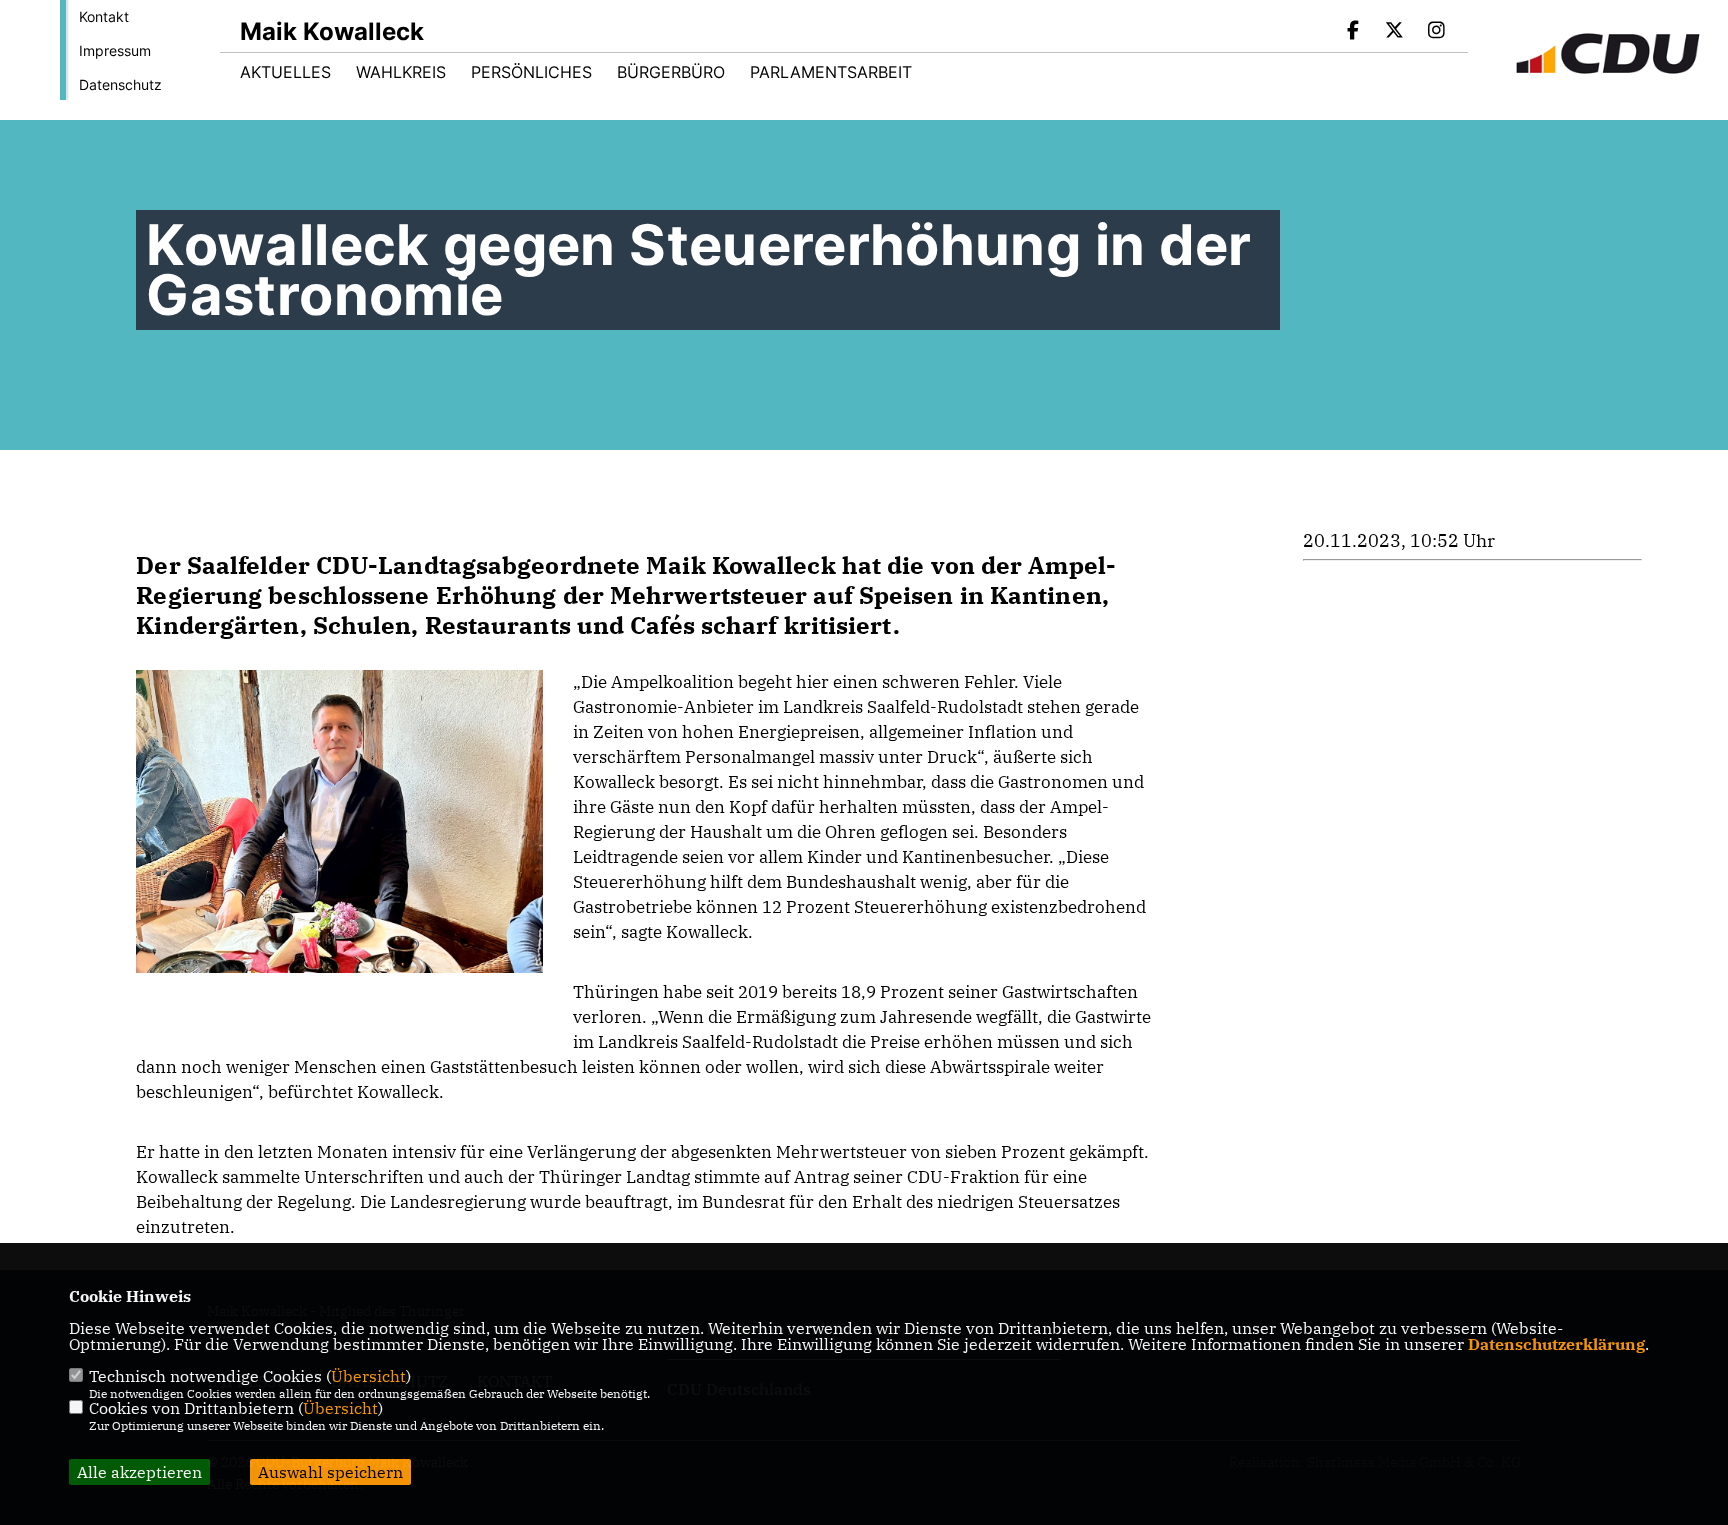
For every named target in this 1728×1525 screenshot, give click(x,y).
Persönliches (531, 72)
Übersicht (368, 1376)
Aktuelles (285, 72)
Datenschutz (120, 84)
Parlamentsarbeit (831, 72)
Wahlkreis (401, 72)
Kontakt (104, 16)
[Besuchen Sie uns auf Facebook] (1353, 32)
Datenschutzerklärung (1556, 1344)
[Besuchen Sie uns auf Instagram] (1436, 32)
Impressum (115, 50)
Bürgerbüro (671, 72)
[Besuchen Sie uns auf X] (1395, 32)
